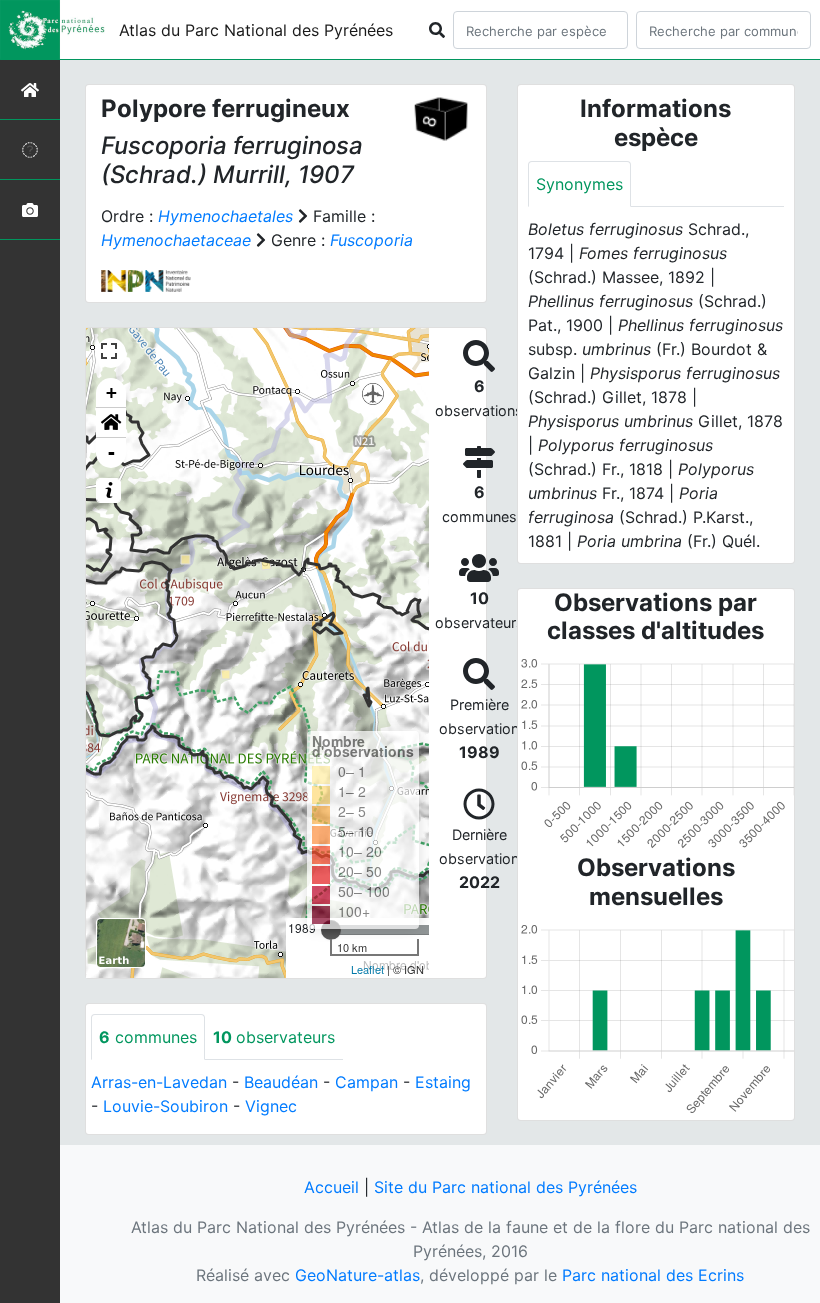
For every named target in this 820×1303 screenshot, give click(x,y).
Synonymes (579, 184)
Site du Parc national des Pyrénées (505, 1187)
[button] (111, 423)
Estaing (443, 1082)
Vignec (271, 1106)
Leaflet (367, 969)
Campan (366, 1082)
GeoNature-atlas (357, 1275)
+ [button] (111, 392)
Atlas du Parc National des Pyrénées (256, 30)
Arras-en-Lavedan (159, 1082)
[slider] (331, 930)
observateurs (274, 1037)
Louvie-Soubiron (165, 1106)
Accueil (331, 1187)
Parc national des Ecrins (653, 1275)
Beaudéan (281, 1082)
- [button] (111, 452)
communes (148, 1037)
